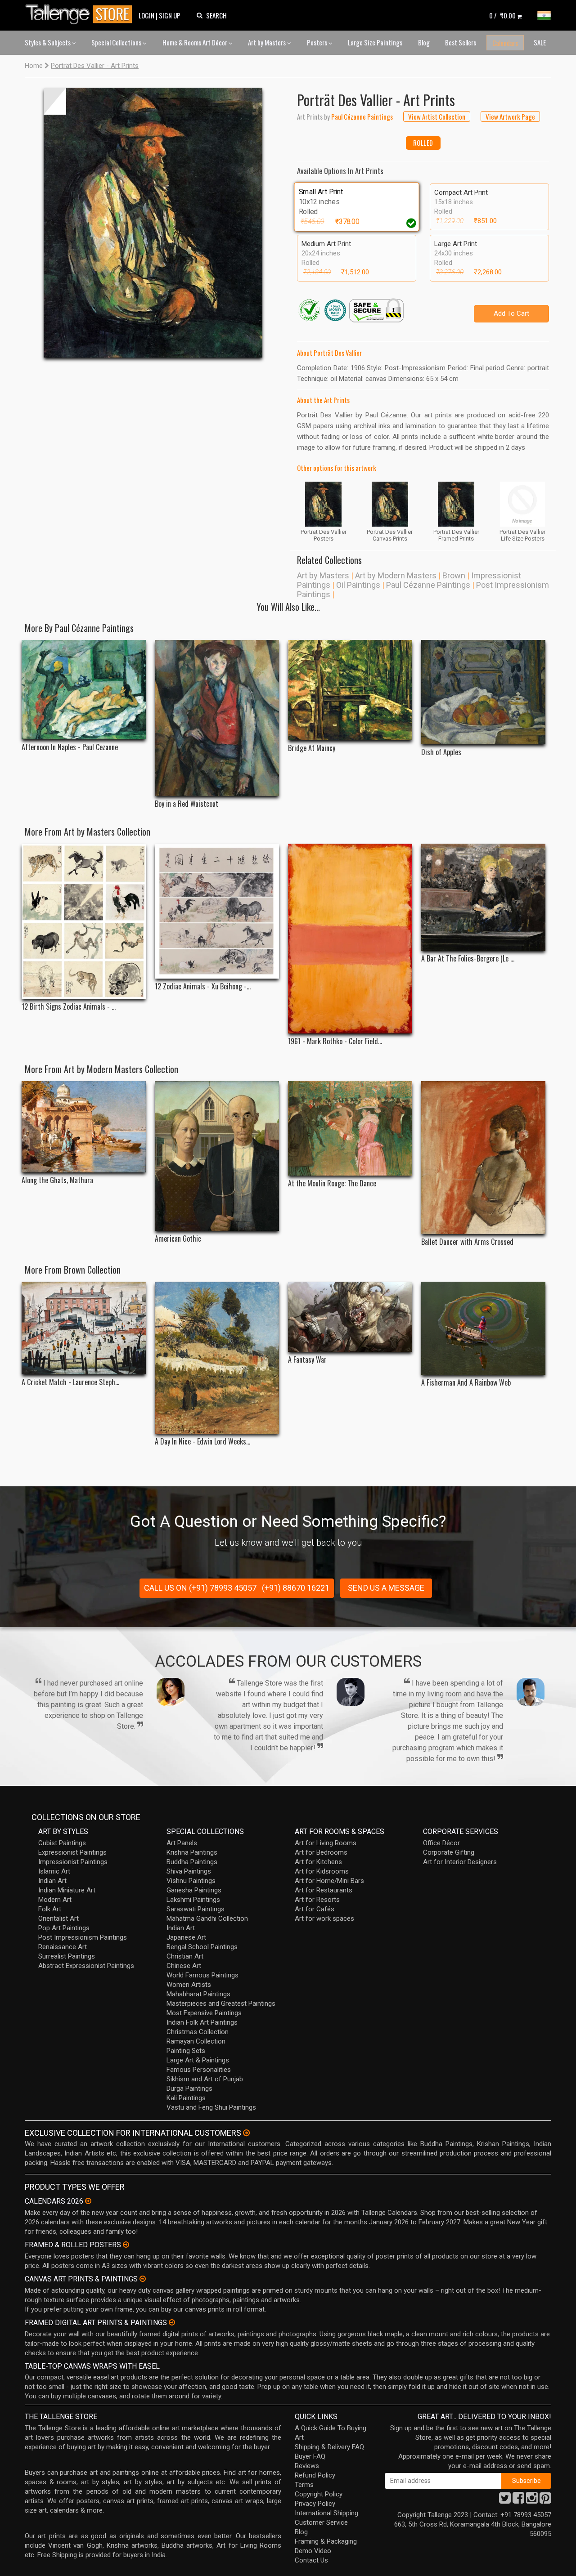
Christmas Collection (198, 2032)
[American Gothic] (217, 1156)
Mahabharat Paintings (198, 1994)
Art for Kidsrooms (322, 1871)
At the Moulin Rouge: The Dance (332, 1183)
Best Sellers (461, 42)
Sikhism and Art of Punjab (205, 2079)
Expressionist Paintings (72, 1852)
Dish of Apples (441, 752)
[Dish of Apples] (483, 692)
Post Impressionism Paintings (83, 1937)
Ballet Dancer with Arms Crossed (467, 1242)
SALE (540, 42)
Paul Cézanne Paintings (428, 585)
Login (146, 15)
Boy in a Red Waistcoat (187, 804)
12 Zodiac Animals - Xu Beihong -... (203, 986)
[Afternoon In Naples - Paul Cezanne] (84, 690)
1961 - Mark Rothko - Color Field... (335, 1041)
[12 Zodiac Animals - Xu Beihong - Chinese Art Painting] (217, 911)
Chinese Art (184, 1966)
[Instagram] (532, 2500)
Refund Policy (315, 2475)
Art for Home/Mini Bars (329, 1881)
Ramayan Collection (196, 2041)
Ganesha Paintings (194, 1890)
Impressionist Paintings (73, 1862)
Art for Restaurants (324, 1890)
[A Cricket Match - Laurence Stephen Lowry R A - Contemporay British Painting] (84, 1328)
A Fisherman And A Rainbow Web (466, 1383)
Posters (318, 42)
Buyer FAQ (310, 2456)
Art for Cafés (315, 1909)
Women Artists (189, 1985)
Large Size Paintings (375, 42)
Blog (424, 42)
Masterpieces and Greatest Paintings (221, 2004)
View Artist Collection (437, 116)
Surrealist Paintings (67, 1956)
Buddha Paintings (192, 1862)
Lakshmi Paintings (193, 1900)
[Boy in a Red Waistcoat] (217, 718)
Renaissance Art (63, 1947)
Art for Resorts (317, 1900)
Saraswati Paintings (196, 1909)
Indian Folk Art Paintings (202, 2022)
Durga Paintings (189, 2089)
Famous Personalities (199, 2070)
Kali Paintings (186, 2098)
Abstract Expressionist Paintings (86, 1966)
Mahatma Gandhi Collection (207, 1919)
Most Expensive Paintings (204, 2013)
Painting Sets (186, 2051)
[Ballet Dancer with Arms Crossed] (483, 1158)
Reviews (307, 2466)
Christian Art (185, 1956)
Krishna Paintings (192, 1852)
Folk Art (50, 1909)
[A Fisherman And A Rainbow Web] (483, 1328)
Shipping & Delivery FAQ (329, 2447)
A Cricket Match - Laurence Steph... (70, 1382)
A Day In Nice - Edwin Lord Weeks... (202, 1442)
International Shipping (326, 2513)
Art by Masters (268, 42)
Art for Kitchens (318, 1862)
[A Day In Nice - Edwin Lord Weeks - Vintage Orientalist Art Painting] (217, 1358)
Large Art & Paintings (198, 2060)
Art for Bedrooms (321, 1852)
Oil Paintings (358, 585)
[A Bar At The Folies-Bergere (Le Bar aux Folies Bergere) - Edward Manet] (483, 897)
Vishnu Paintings (191, 1881)
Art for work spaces (324, 1919)
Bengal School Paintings (202, 1947)
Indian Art (52, 1881)
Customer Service (321, 2522)
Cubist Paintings (62, 1843)
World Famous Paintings (202, 1975)
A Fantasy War (307, 1360)
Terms (304, 2485)
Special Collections (117, 42)
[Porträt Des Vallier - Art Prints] (153, 223)
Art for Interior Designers (460, 1862)
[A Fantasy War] (350, 1317)
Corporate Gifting (449, 1852)
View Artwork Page (510, 116)
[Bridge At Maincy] (350, 690)
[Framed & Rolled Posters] (126, 2245)
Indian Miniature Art (67, 1890)
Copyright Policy (319, 2494)
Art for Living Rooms (326, 1843)
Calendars (505, 43)
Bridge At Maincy (312, 748)
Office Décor (441, 1843)
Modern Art (55, 1900)
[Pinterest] (545, 2500)
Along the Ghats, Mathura (57, 1180)
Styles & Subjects (48, 42)
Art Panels (182, 1843)
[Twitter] (505, 2500)
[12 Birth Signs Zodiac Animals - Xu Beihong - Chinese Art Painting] (84, 921)
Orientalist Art (58, 1919)
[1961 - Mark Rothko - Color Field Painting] (350, 939)
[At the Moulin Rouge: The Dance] (350, 1128)
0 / (502, 15)
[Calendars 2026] (88, 2201)
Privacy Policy (315, 2504)
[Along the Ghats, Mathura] (84, 1127)
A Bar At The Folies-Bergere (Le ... (468, 959)
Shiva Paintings (189, 1871)
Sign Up (170, 15)
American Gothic (178, 1239)
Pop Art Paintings (64, 1928)
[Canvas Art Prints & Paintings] (143, 2279)
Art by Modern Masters (396, 575)
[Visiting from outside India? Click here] (246, 2133)
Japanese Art (186, 1937)
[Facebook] (518, 2500)
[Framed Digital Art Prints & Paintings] (172, 2322)
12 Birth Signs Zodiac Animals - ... (69, 1007)
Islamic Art (54, 1871)
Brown (454, 575)
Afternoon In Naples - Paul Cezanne (70, 747)
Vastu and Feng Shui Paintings (211, 2107)
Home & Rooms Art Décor (196, 42)
